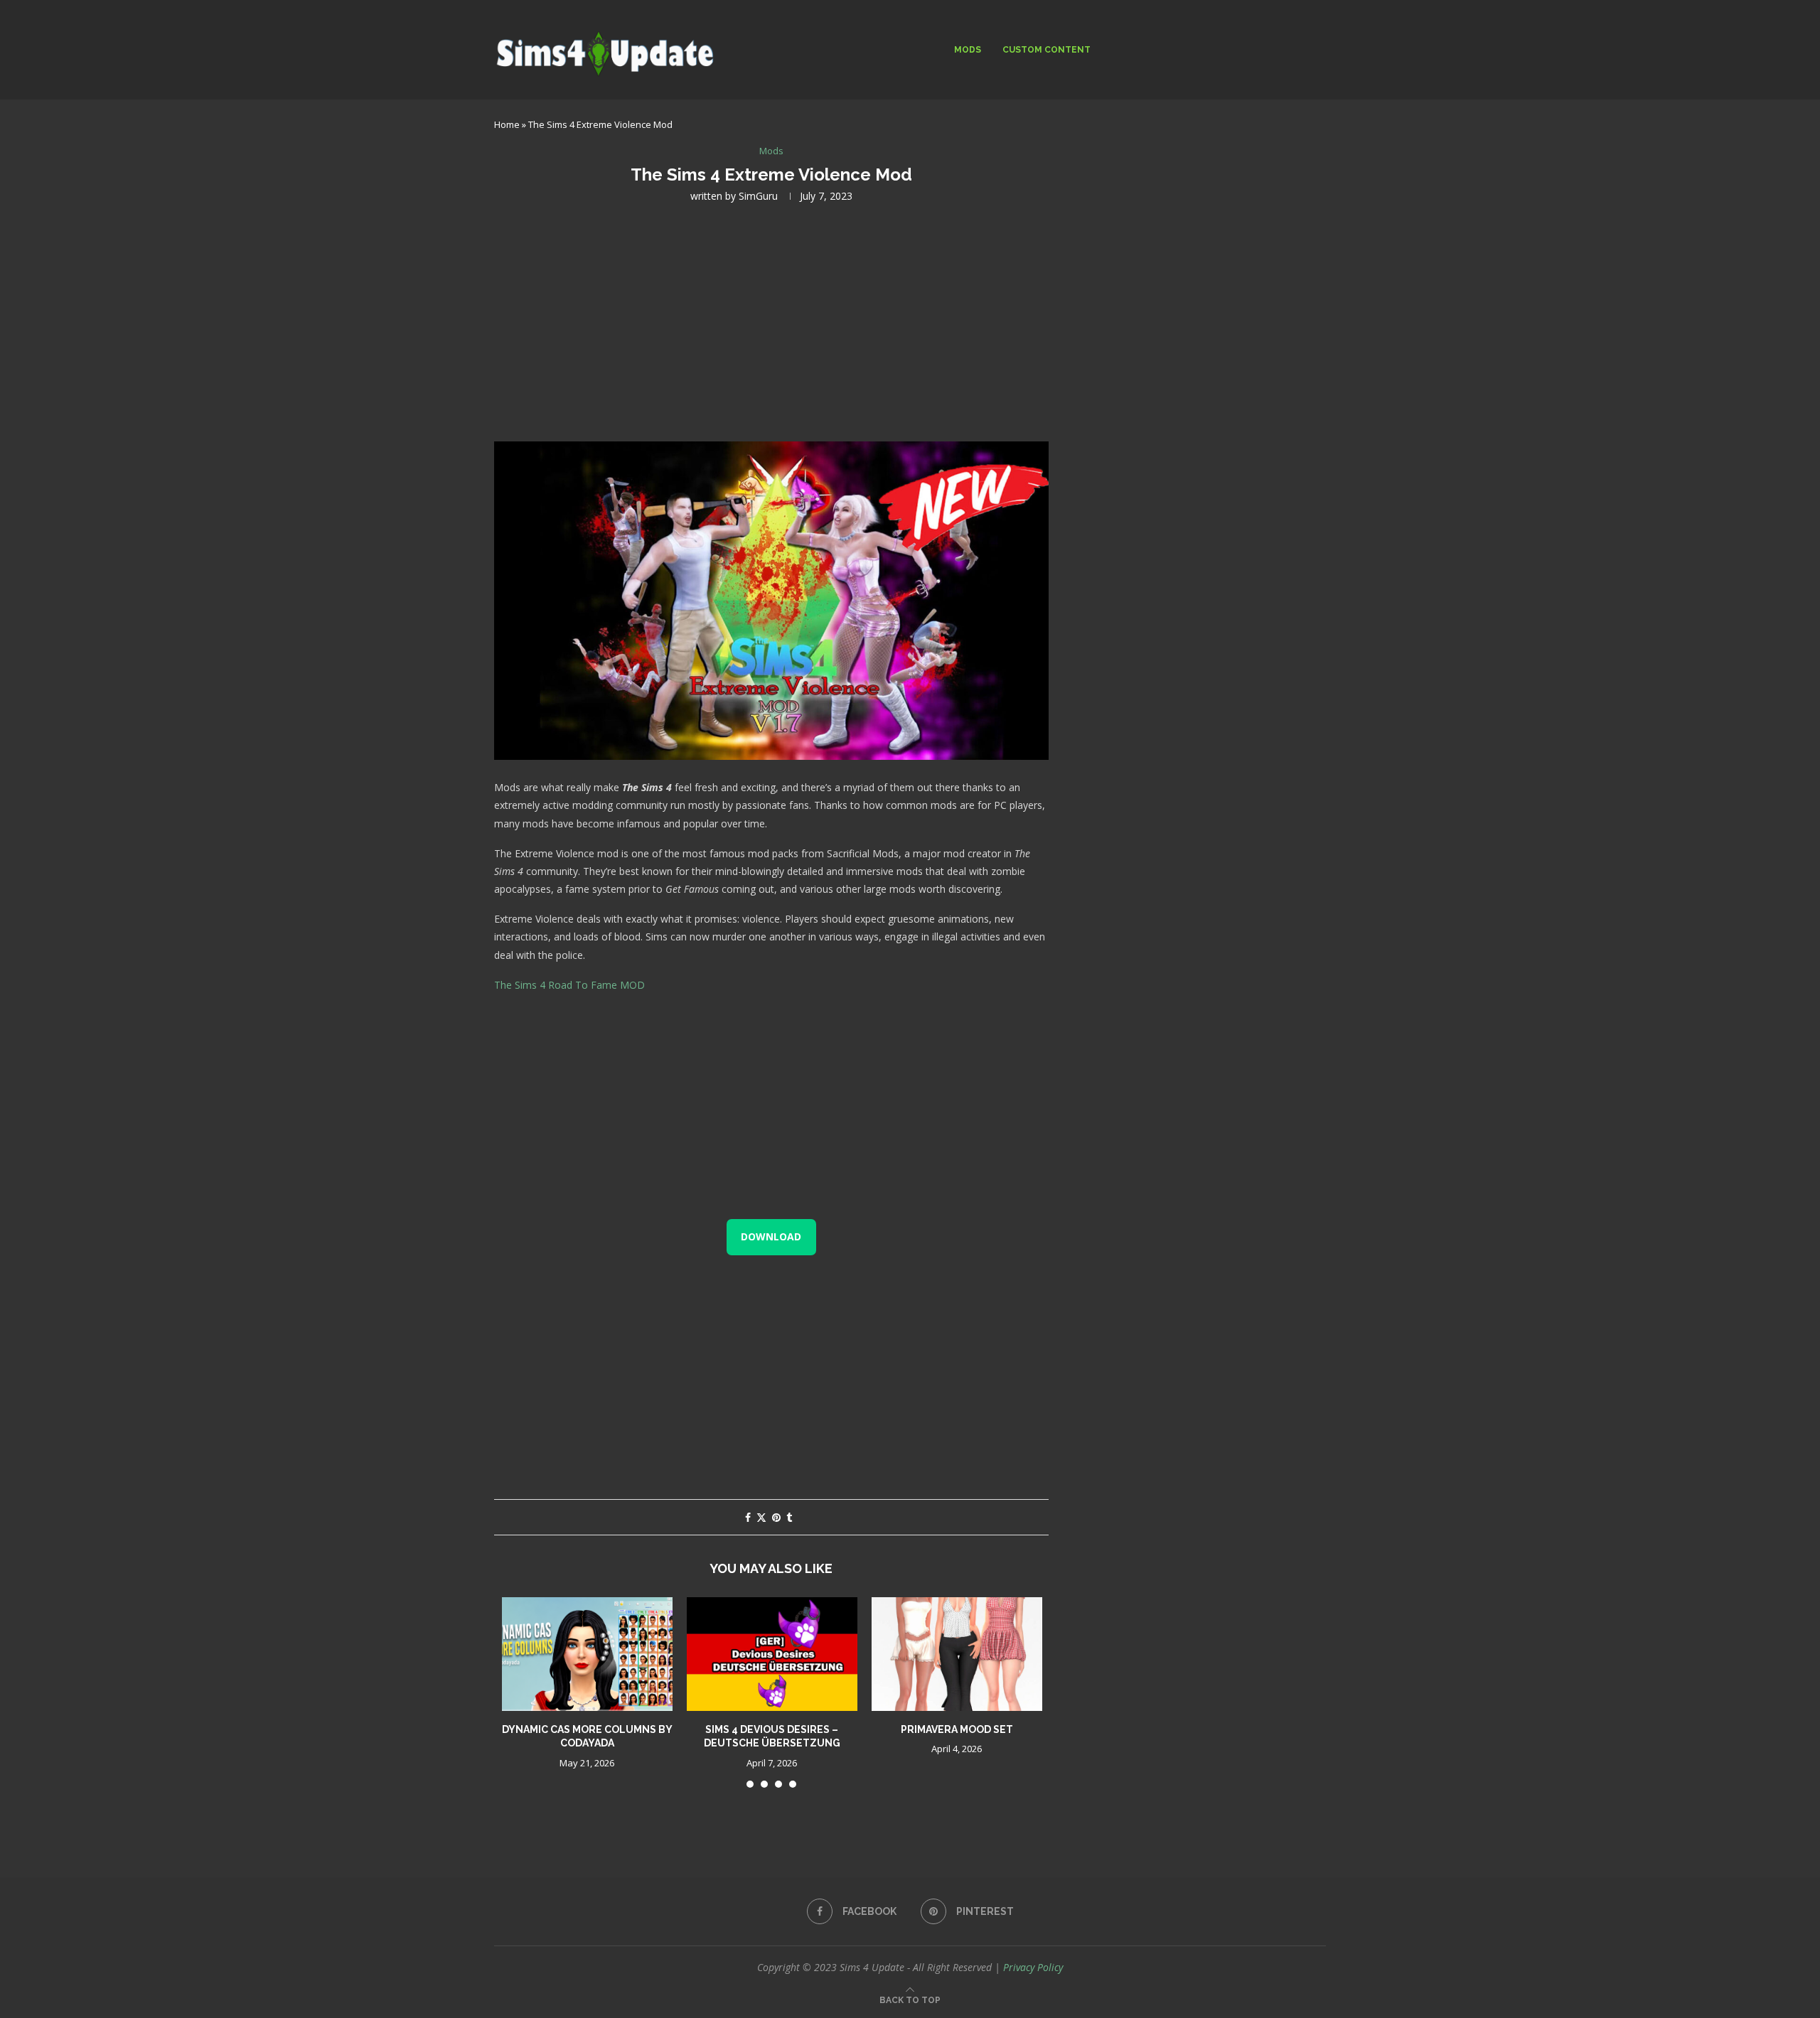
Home (507, 124)
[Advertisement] (771, 321)
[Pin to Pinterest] (776, 1517)
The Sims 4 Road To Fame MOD (569, 985)
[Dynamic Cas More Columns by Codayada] (587, 1654)
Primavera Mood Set (957, 1729)
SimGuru (758, 196)
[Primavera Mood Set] (957, 1654)
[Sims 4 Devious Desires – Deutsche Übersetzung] (772, 1654)
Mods (968, 50)
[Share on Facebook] (748, 1517)
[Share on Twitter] (761, 1517)
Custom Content (1046, 50)
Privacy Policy (1033, 1967)
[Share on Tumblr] (789, 1517)
